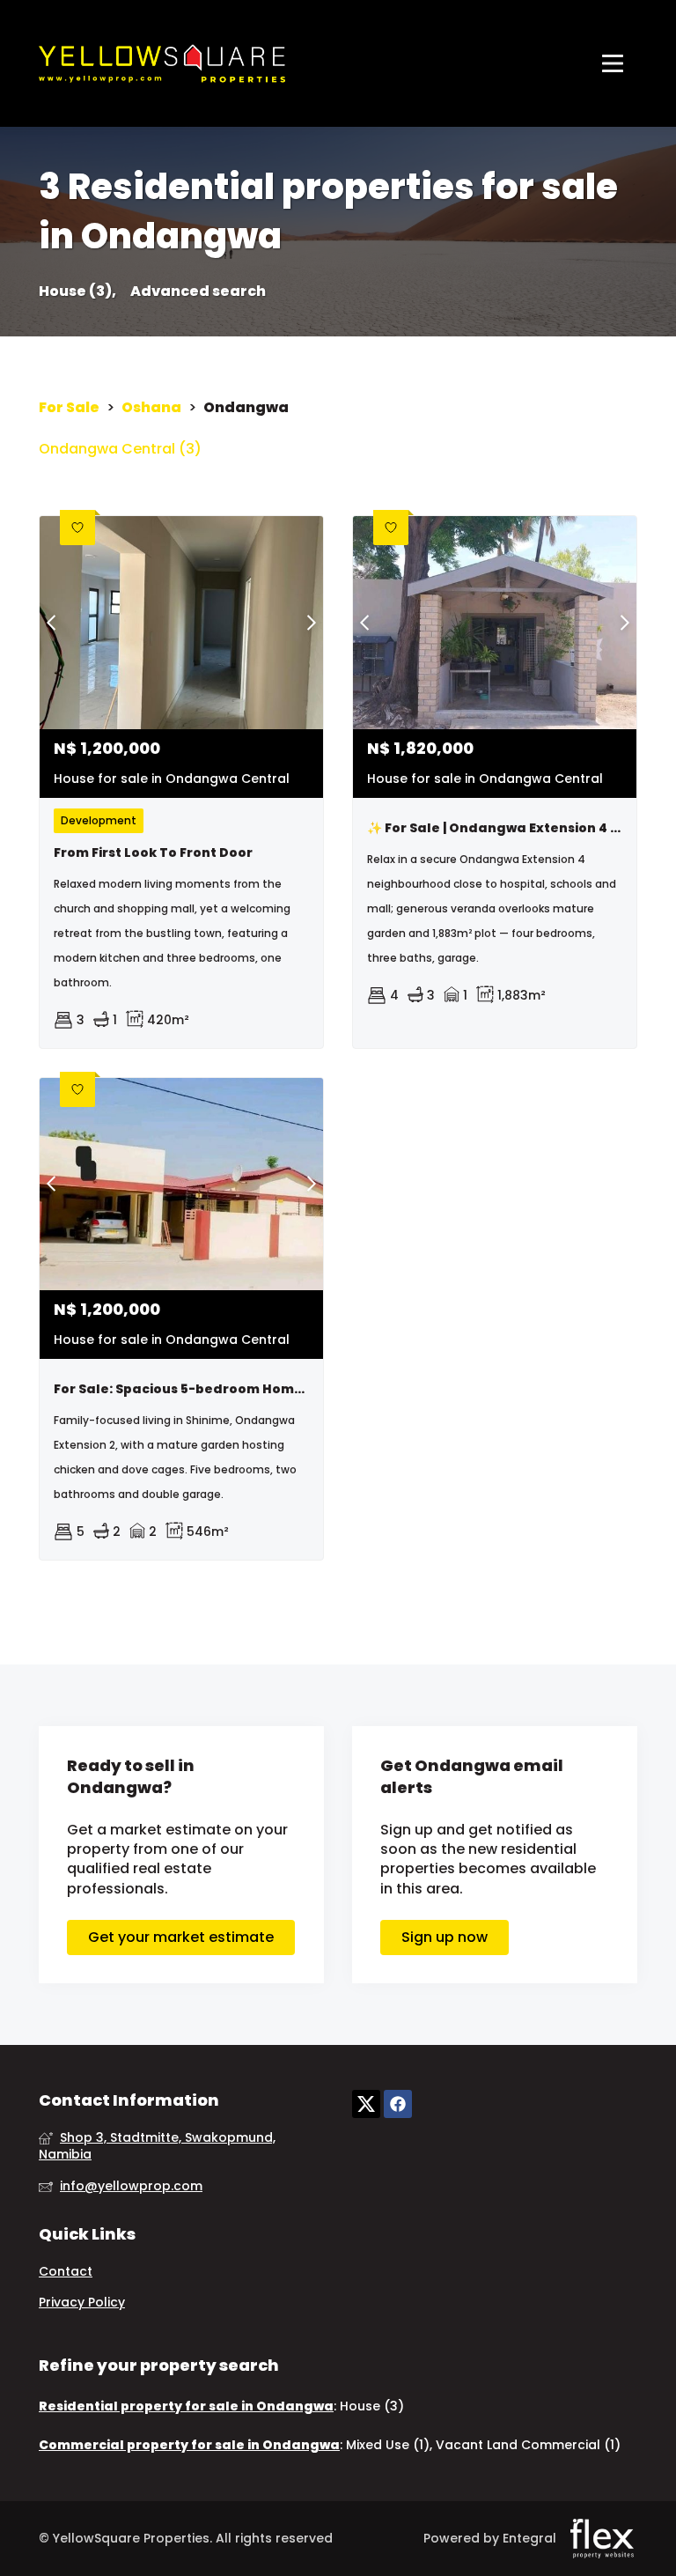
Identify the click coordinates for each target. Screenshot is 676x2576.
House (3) (372, 2406)
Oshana (151, 408)
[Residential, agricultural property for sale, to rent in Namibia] (162, 63)
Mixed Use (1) (388, 2445)
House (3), (77, 292)
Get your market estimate (181, 1937)
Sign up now (445, 1937)
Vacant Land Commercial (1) (528, 2445)
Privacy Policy (82, 2303)
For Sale (69, 408)
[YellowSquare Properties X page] (366, 2104)
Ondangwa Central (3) (120, 449)
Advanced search (198, 292)
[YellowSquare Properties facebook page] (398, 2104)
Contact (66, 2272)
